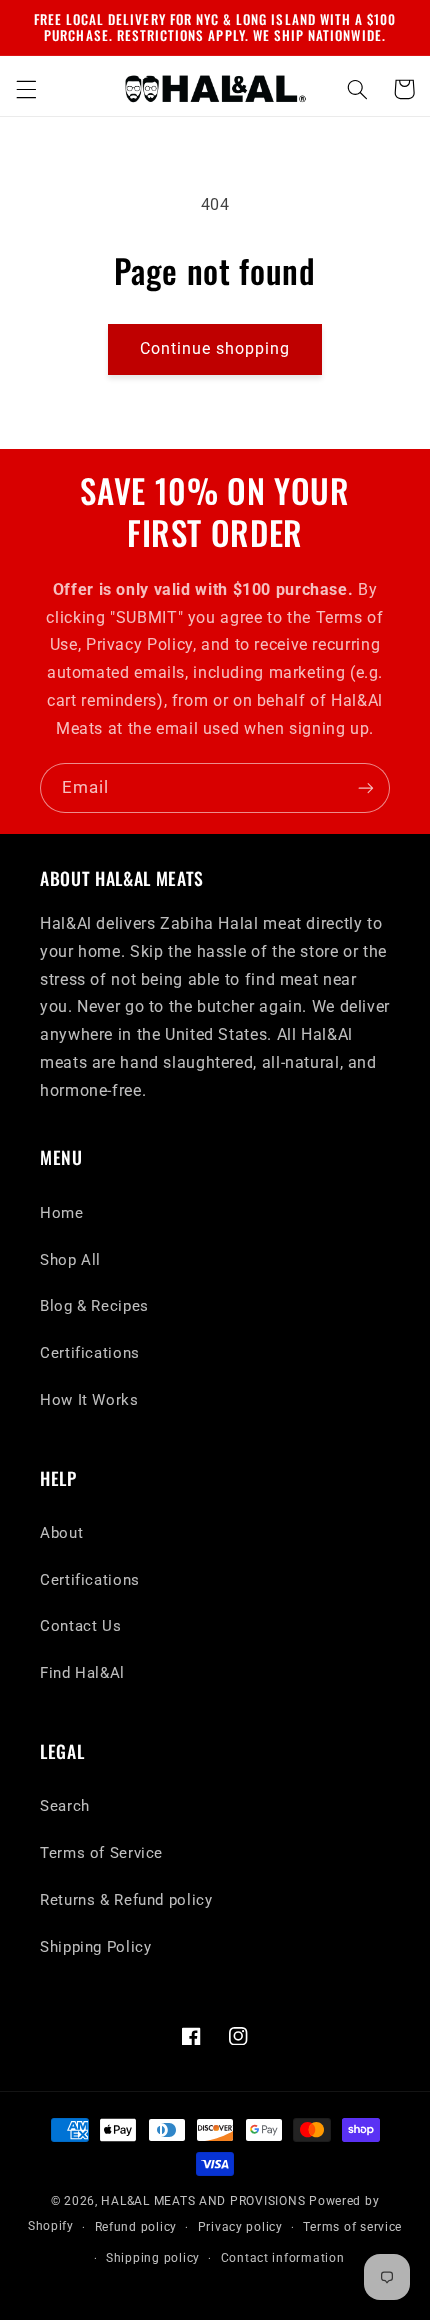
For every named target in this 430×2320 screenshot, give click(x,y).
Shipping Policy (95, 1947)
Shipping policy (153, 2258)
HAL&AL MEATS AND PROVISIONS (203, 2201)
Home (62, 1213)
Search (65, 1806)
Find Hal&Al (82, 1673)
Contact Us (80, 1626)
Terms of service (352, 2227)
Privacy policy (240, 2227)
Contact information (283, 2258)
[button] (26, 89)
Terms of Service (101, 1853)
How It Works (89, 1400)
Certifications (90, 1353)
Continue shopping (215, 348)
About (61, 1533)
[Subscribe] (366, 787)
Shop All (70, 1260)
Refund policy (136, 2227)
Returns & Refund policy (126, 1900)
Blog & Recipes (94, 1306)
